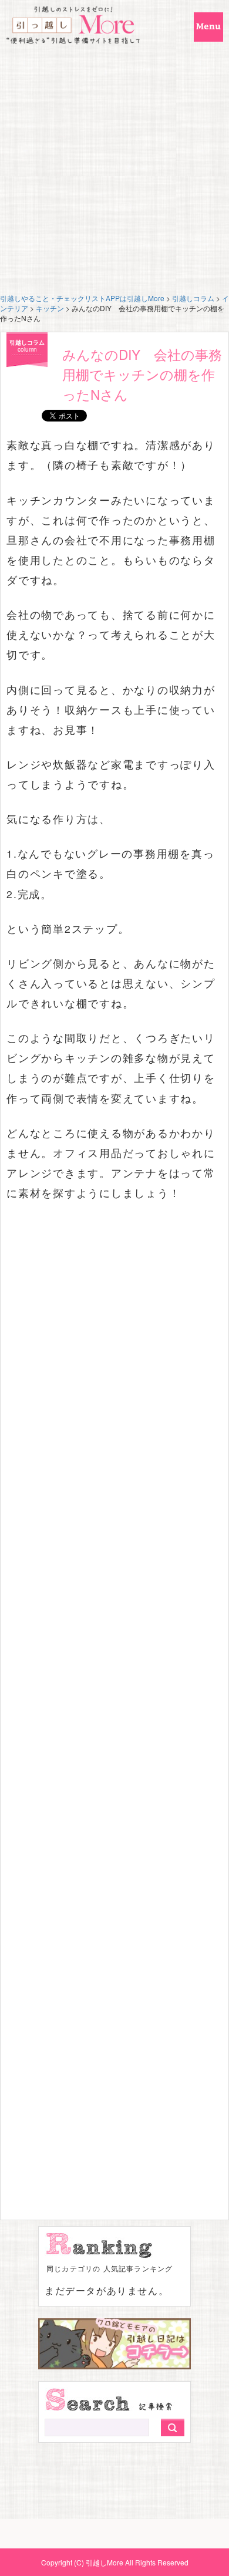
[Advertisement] (114, 173)
